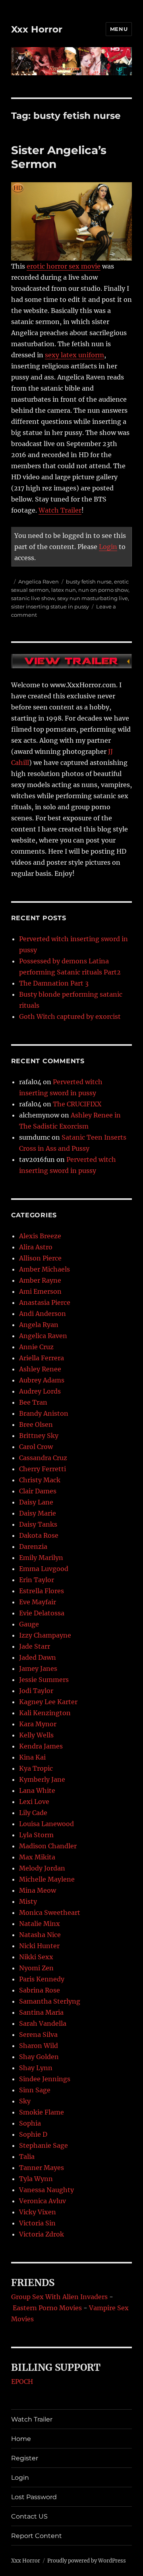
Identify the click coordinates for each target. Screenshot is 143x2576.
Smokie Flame (42, 2112)
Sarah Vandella (43, 2023)
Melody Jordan (42, 1868)
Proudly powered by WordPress (87, 2561)
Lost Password (34, 2497)
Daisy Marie (38, 1513)
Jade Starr (35, 1646)
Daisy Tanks (38, 1524)
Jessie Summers (44, 1680)
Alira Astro (36, 1247)
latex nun (64, 590)
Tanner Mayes (42, 2168)
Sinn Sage (35, 2090)
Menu (119, 29)
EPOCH (22, 2382)
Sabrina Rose (40, 1990)
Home (21, 2439)
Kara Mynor (38, 1724)
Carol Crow (36, 1447)
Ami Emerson (40, 1291)
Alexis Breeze (40, 1236)
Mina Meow (38, 1890)
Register (25, 2458)
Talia (27, 2157)
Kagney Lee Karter (48, 1702)
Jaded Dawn (38, 1657)
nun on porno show (103, 590)
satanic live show (33, 598)
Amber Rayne (40, 1280)
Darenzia (33, 1546)
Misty (28, 1901)
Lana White (37, 1790)
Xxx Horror (37, 29)
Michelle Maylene (47, 1879)
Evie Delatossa (42, 1613)
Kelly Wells (36, 1735)
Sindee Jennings (45, 2079)
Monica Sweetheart (50, 1912)
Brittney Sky (39, 1436)
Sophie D (33, 2134)
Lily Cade (33, 1813)
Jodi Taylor (36, 1691)
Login (108, 547)
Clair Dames (38, 1491)
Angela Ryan (39, 1325)
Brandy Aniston (44, 1413)
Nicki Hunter (39, 1946)
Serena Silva (38, 2034)
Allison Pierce (40, 1258)
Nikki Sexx (36, 1957)
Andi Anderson (43, 1314)
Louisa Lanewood (46, 1824)
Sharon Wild (39, 2046)
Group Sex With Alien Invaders (59, 2297)
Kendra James (41, 1746)
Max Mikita (37, 1857)
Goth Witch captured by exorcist (70, 1016)
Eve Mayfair (38, 1602)
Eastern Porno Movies (47, 2308)
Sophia (30, 2123)
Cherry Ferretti (43, 1469)
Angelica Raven (39, 582)
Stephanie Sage (43, 2145)
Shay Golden (39, 2057)
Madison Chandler (48, 1846)
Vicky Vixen (38, 2212)
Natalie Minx (40, 1924)
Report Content (37, 2536)
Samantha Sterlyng (50, 2001)
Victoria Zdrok (42, 2234)
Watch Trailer (60, 510)
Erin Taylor (37, 1580)
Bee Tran (33, 1402)
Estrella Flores (42, 1591)
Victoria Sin (37, 2223)
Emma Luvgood (44, 1569)
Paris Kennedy (42, 1979)
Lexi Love (34, 1802)
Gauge (29, 1624)
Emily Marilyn (41, 1558)
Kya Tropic (36, 1768)
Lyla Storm (36, 1835)
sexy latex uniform (74, 355)
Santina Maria (41, 2012)
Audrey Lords (40, 1391)
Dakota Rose (39, 1535)
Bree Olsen (36, 1424)
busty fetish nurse (89, 582)
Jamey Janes (38, 1668)
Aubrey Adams (42, 1380)
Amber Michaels (44, 1269)
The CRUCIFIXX (77, 1104)
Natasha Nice (40, 1935)
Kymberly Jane (42, 1779)
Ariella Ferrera (42, 1358)
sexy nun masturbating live (93, 598)
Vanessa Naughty (46, 2190)
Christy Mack (40, 1480)
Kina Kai (32, 1757)
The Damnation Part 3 (54, 983)
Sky (25, 2101)
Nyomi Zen (36, 1968)
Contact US (29, 2516)
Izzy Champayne (45, 1635)
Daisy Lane (36, 1502)
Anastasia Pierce (45, 1302)
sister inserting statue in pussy (50, 606)
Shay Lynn (36, 2068)
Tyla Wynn (36, 2179)
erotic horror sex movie (64, 266)
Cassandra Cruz (43, 1458)
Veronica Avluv (43, 2201)
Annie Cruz (36, 1347)
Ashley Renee (40, 1369)
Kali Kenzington (45, 1713)
